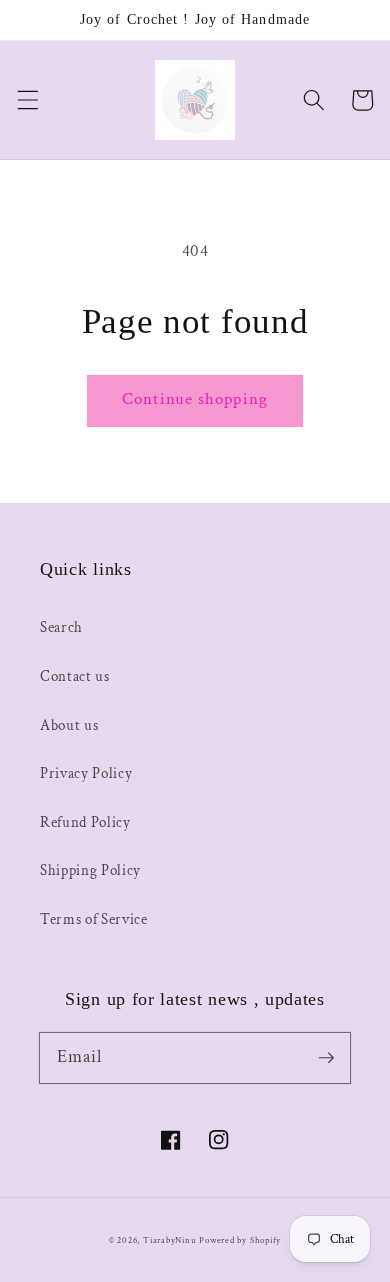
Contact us (75, 676)
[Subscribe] (326, 1057)
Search (61, 627)
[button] (27, 100)
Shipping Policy (90, 870)
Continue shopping (195, 399)
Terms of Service (94, 919)
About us (69, 725)
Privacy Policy (86, 773)
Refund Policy (85, 822)
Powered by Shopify (240, 1240)
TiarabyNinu (169, 1240)
